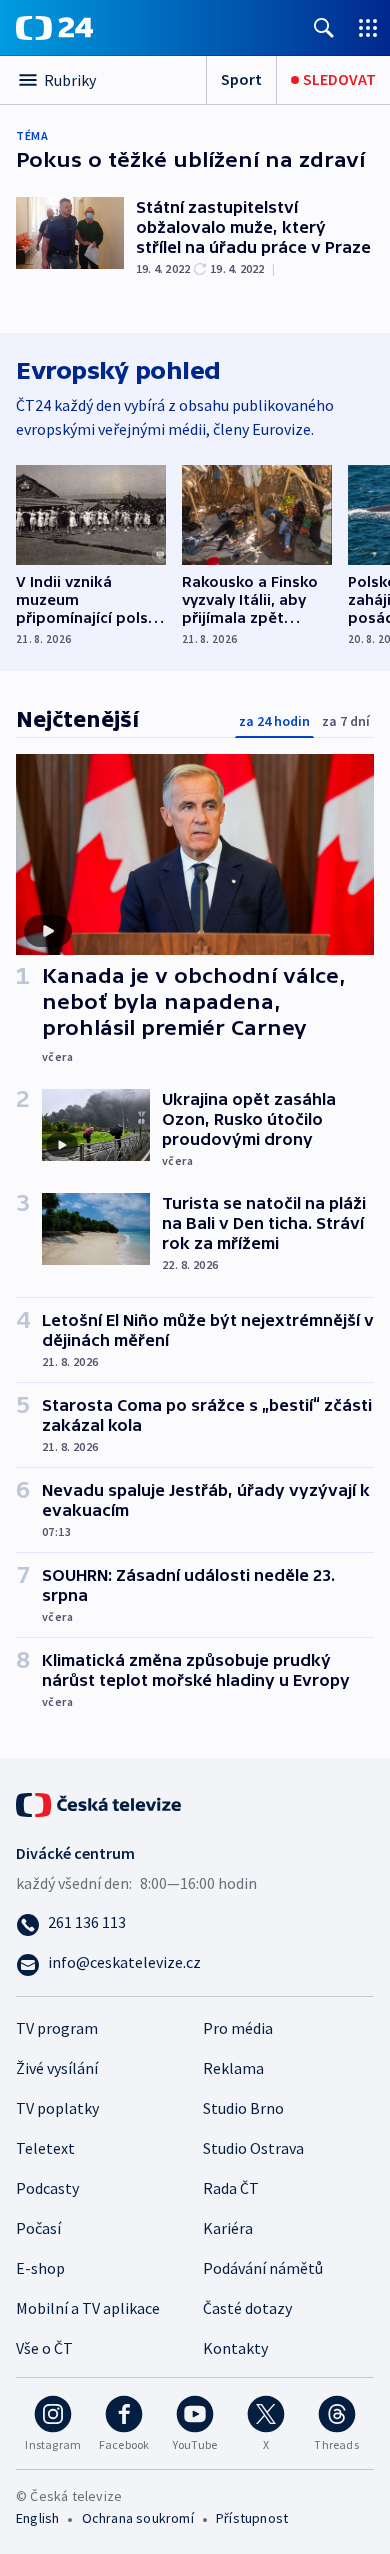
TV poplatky (57, 2108)
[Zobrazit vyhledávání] (324, 27)
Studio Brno (243, 2108)
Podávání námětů (263, 2268)
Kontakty (235, 2348)
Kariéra (228, 2228)
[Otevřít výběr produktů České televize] (368, 27)
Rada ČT (231, 2188)
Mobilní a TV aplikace (88, 2308)
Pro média (238, 2028)
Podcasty (47, 2188)
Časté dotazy (247, 2308)
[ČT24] (54, 28)
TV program (57, 2028)
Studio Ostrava (253, 2148)
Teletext (45, 2148)
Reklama (233, 2068)
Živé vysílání (57, 2068)
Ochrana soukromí (138, 2518)
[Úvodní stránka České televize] (100, 1802)
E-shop (40, 2268)
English (37, 2518)
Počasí (38, 2228)
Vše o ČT (44, 2348)
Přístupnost (252, 2518)
